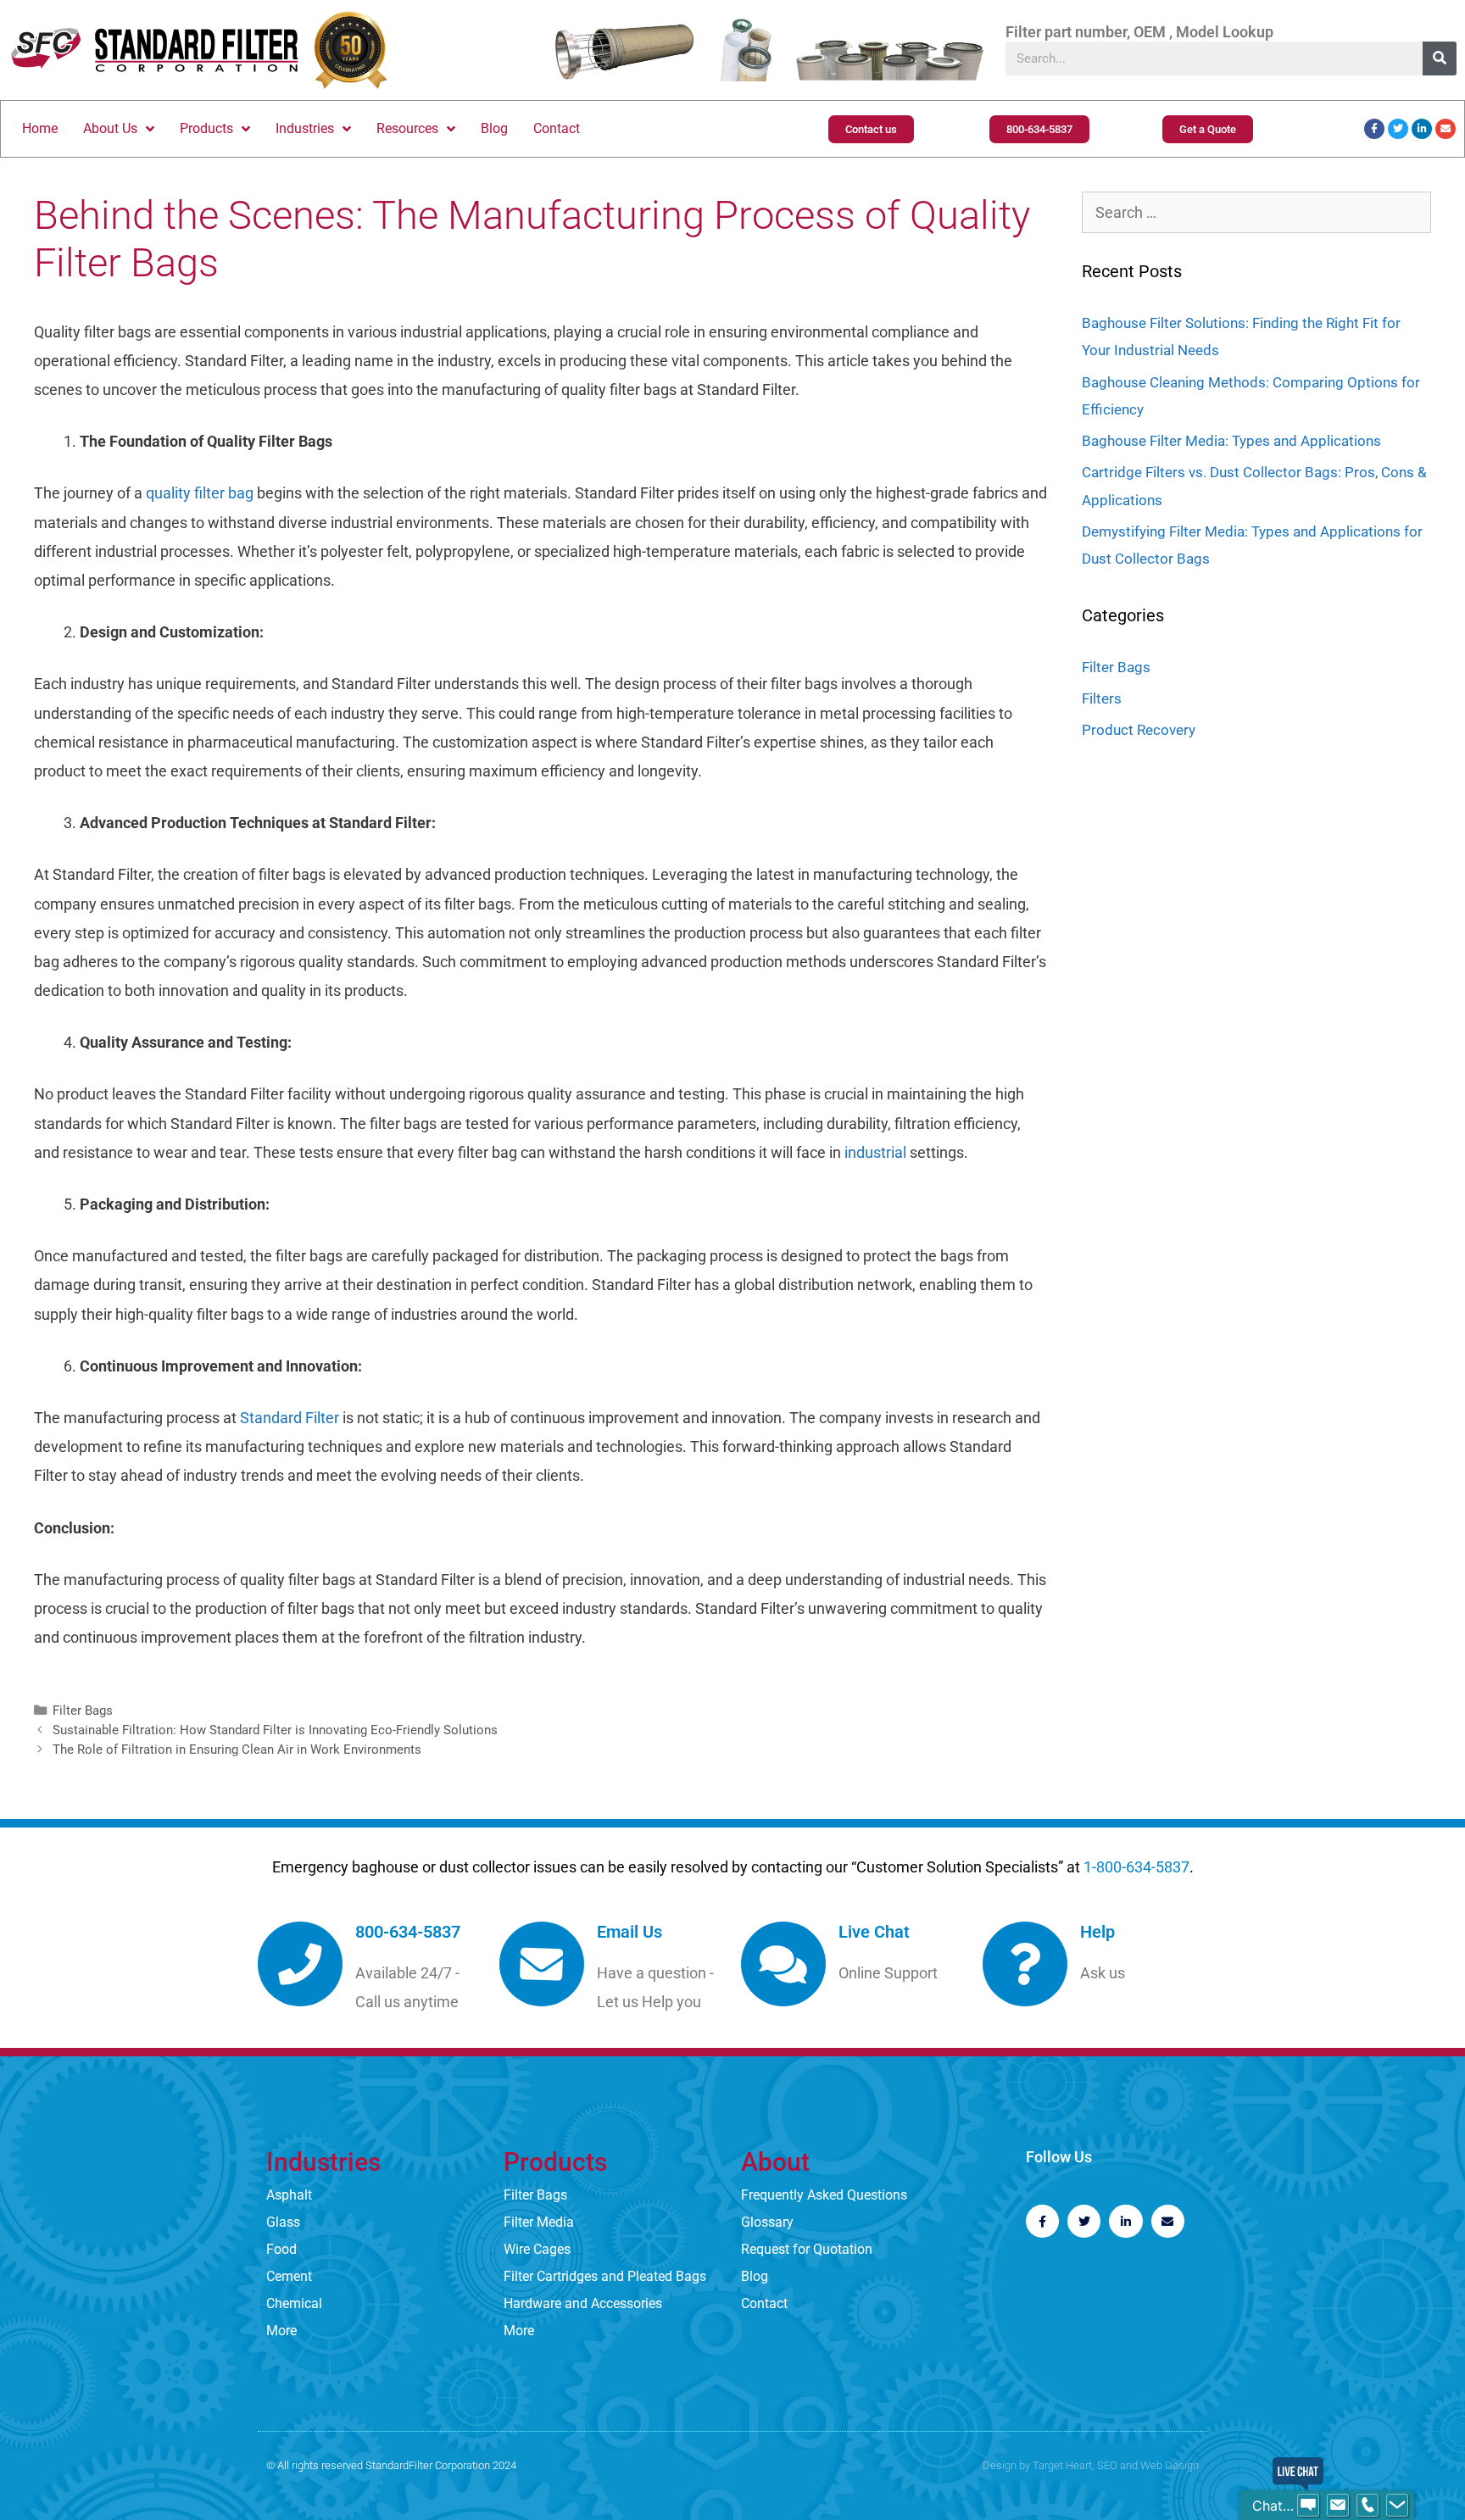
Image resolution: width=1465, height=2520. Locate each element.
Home (40, 128)
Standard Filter (290, 1418)
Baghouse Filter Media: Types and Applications (1231, 441)
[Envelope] (1446, 129)
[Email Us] (542, 1964)
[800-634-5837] (300, 1964)
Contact (557, 128)
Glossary (767, 2222)
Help (1097, 1932)
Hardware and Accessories (583, 2303)
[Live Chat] (783, 1964)
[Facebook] (1374, 129)
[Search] (1440, 58)
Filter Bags (83, 1711)
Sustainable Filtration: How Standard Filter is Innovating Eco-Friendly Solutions (275, 1730)
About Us (110, 128)
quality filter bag (200, 493)
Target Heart (1062, 2465)
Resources (407, 128)
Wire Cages (537, 2249)
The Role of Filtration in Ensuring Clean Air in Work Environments (237, 1750)
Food (281, 2249)
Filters (1102, 698)
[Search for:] (1256, 213)
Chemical (294, 2303)
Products (206, 128)
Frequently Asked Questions (824, 2195)
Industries (305, 128)
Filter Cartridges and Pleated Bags (605, 2276)
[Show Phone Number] (1368, 2506)
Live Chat (874, 1932)
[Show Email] (1338, 2506)
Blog (494, 128)
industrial (874, 1152)
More (281, 2331)
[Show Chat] (1308, 2506)
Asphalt (289, 2195)
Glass (283, 2222)
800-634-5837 (408, 1932)
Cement (289, 2276)
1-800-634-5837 (1136, 1867)
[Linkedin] (1422, 129)
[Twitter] (1398, 129)
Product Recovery (1139, 730)
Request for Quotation (807, 2249)
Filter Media (539, 2222)
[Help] (1025, 1964)
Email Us (629, 1932)
